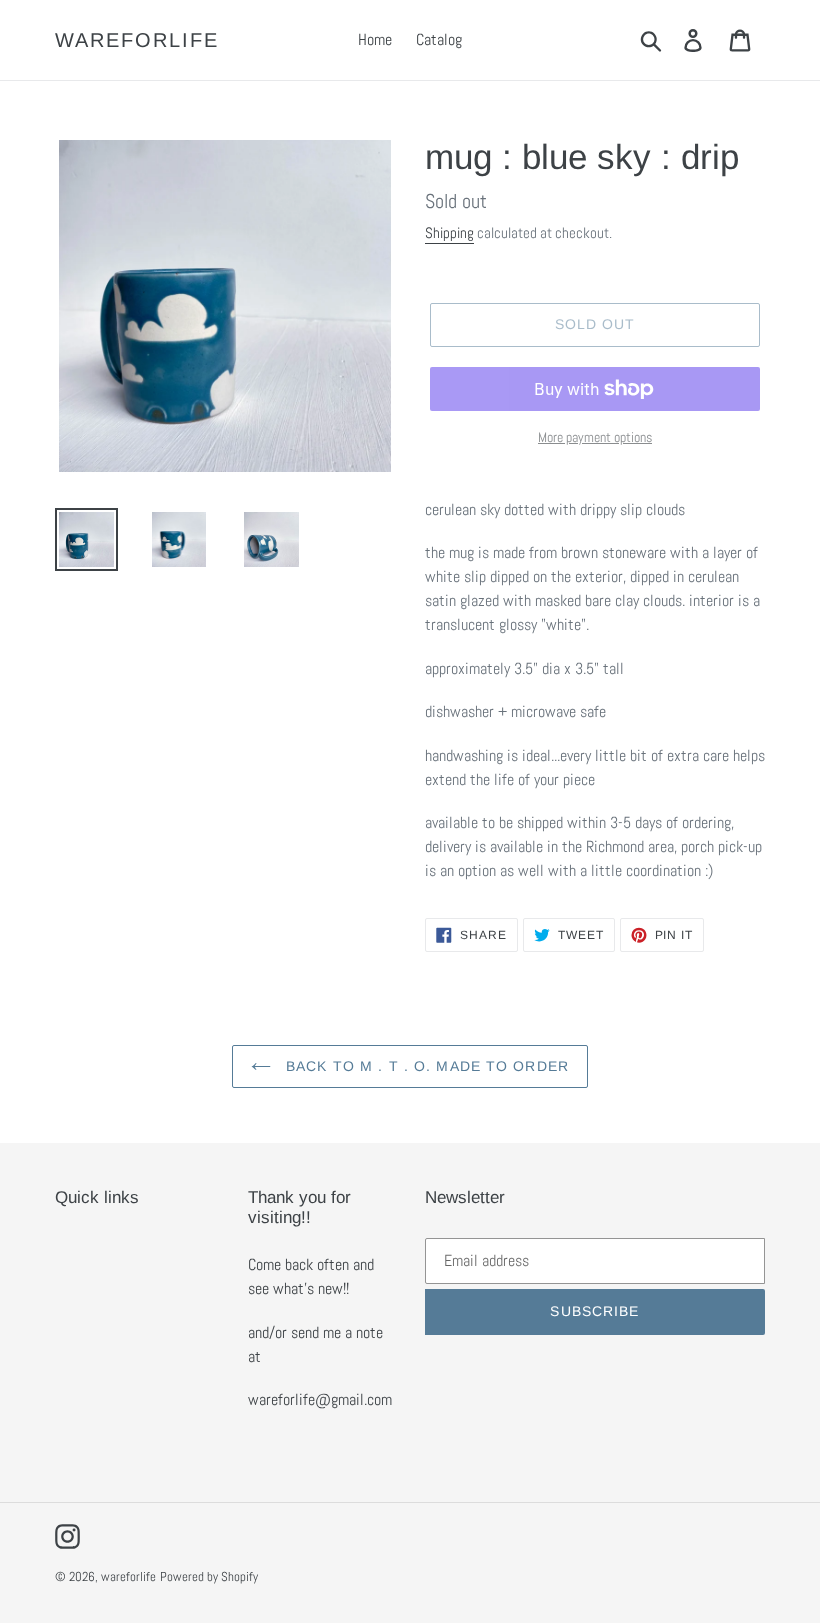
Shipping (449, 232)
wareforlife (137, 40)
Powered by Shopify (209, 1576)
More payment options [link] (595, 437)
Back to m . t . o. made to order (425, 1066)
